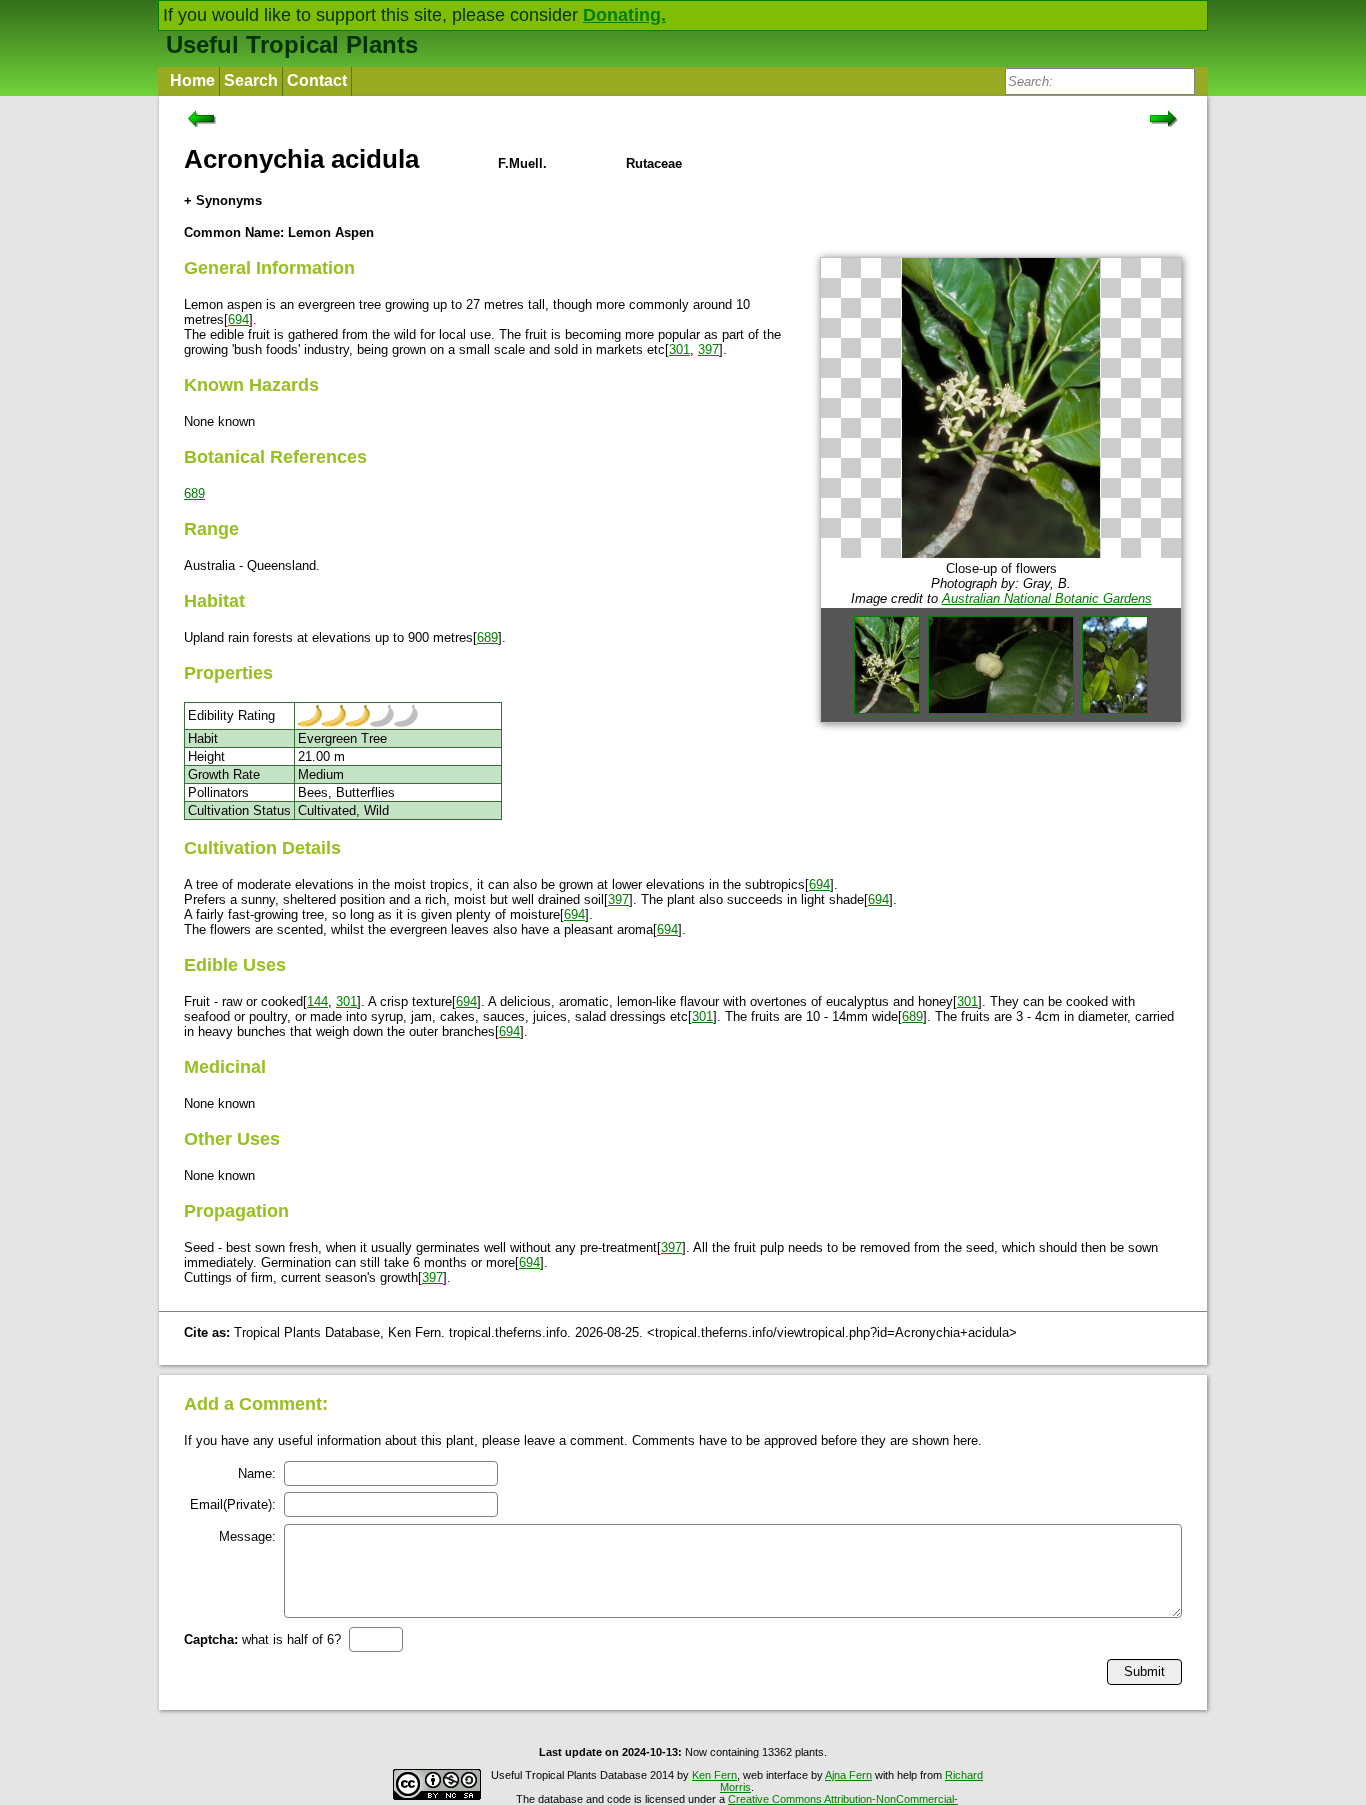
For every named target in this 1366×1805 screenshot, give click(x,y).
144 (317, 1001)
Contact (317, 80)
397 (708, 349)
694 (238, 319)
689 (194, 493)
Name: (257, 1473)
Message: (247, 1536)
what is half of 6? (262, 1639)
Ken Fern (714, 1775)
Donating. (624, 15)
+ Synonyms (223, 200)
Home (192, 80)
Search (251, 80)
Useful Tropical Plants (292, 44)
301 (679, 349)
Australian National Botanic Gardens (1047, 598)
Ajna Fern (848, 1775)
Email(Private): (233, 1504)
